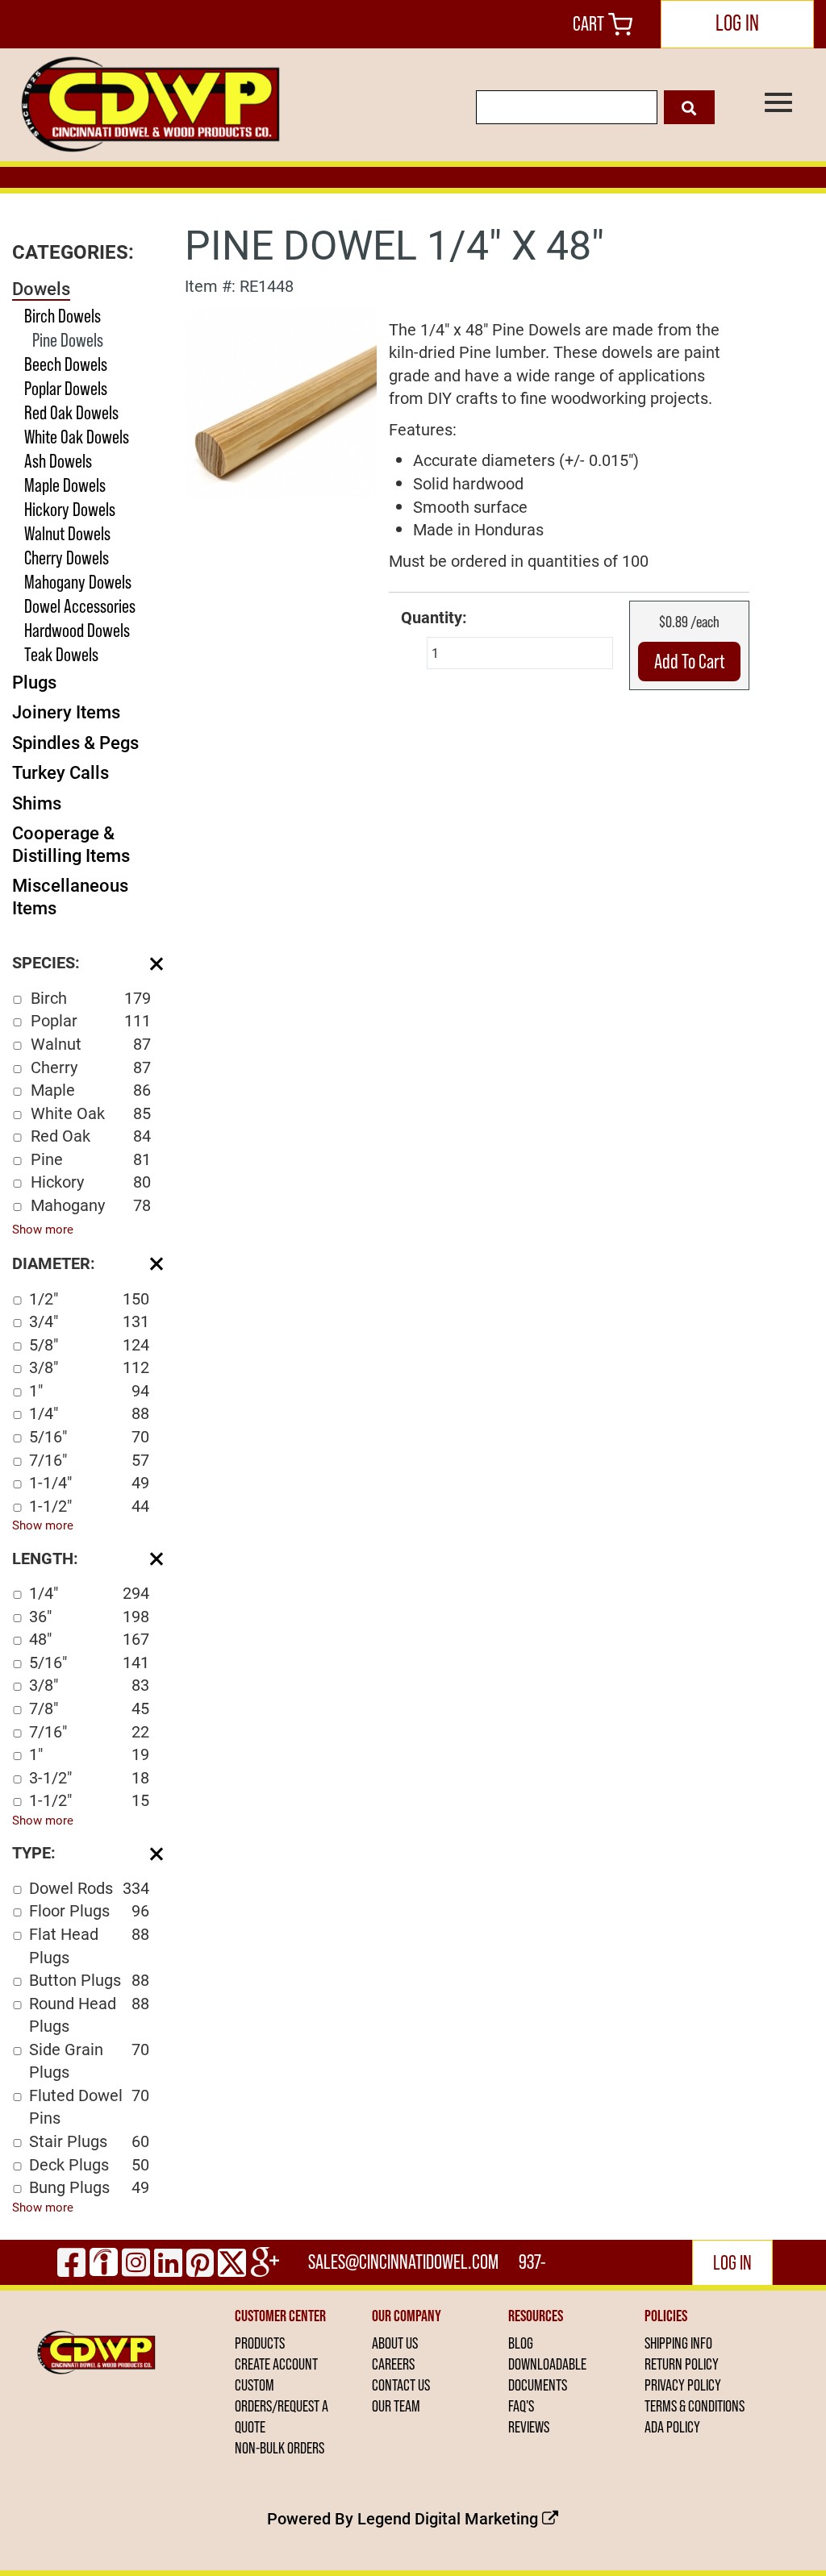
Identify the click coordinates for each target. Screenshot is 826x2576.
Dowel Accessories (80, 606)
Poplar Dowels (66, 388)
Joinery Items (66, 712)
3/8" (89, 1367)
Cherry (91, 1067)
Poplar (91, 1020)
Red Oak (91, 1135)
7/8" (89, 1708)
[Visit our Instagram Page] (136, 2262)
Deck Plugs (89, 2164)
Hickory (91, 1181)
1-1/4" (89, 1482)
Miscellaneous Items (70, 896)
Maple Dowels (65, 485)
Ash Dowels (58, 461)
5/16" (89, 1436)
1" (89, 1390)
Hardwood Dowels (77, 630)
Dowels (41, 288)
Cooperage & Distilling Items (71, 844)
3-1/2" (89, 1777)
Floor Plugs (89, 1910)
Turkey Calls (60, 772)
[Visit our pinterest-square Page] (200, 2262)
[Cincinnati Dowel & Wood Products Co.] (148, 105)
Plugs (34, 682)
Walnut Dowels (67, 533)
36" (89, 1616)
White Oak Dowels (77, 437)
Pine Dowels (68, 340)
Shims (37, 803)
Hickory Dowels (70, 509)
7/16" (89, 1459)
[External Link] (281, 399)
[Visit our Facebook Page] (71, 2262)
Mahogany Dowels (78, 582)
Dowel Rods (89, 1887)
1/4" (89, 1413)
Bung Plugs (89, 2187)
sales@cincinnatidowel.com (403, 2262)
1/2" (89, 1298)
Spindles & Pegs (75, 742)
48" (89, 1638)
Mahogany (91, 1205)
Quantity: (434, 617)
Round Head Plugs (89, 2014)
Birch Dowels (63, 316)
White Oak (91, 1113)
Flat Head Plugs (89, 1945)
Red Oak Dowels (71, 412)
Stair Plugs (89, 2141)
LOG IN (737, 23)
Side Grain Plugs (89, 2060)
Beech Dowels (66, 364)
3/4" (89, 1321)
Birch (91, 997)
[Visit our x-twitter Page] (232, 2262)
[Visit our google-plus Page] (265, 2262)
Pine (91, 1159)
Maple (91, 1089)
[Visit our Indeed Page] (104, 2262)
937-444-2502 (534, 2268)
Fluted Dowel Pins (89, 2106)
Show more (43, 1229)
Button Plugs (89, 1979)
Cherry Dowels (67, 558)
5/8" (89, 1344)
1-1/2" (89, 1505)
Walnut (91, 1043)
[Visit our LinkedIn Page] (168, 2262)
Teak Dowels (61, 654)
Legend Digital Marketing (450, 2518)
